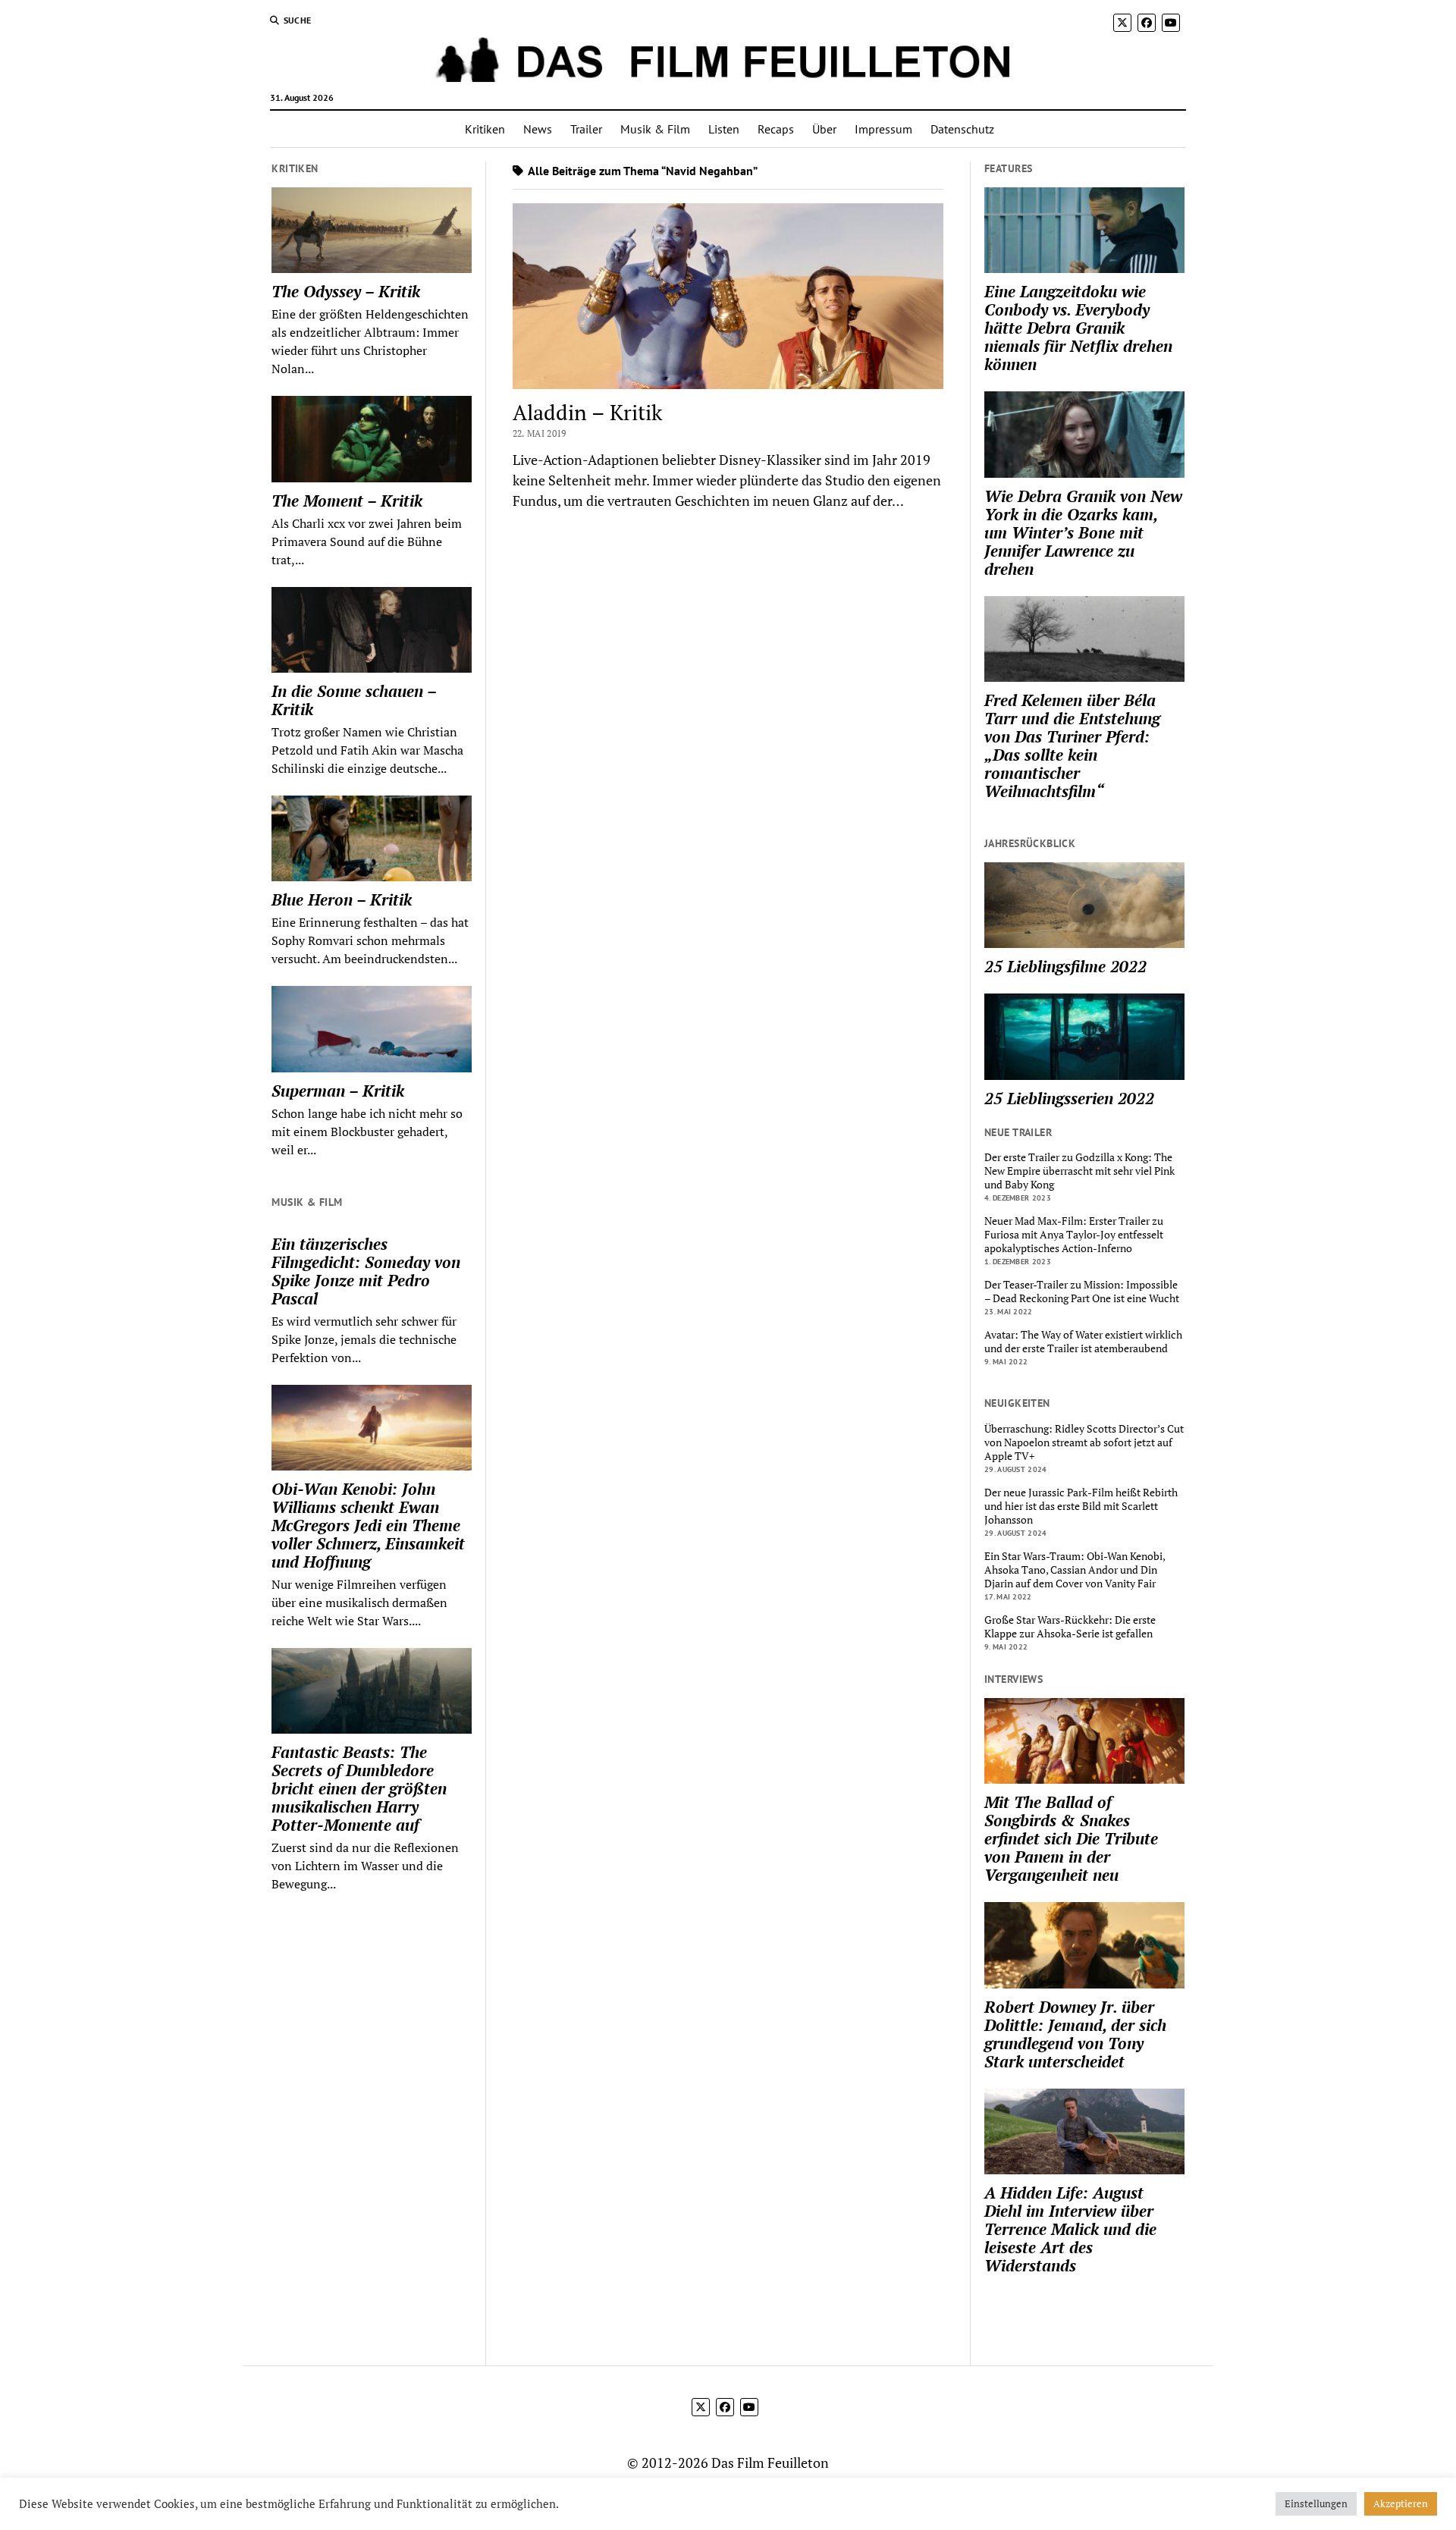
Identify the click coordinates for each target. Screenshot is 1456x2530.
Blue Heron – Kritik (342, 899)
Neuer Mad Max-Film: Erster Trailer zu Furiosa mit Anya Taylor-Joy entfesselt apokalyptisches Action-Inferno (1074, 1235)
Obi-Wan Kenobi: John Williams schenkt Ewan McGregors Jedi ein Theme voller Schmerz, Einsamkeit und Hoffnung (368, 1525)
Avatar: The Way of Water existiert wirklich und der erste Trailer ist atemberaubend (1083, 1342)
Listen (724, 129)
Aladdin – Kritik (587, 412)
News (538, 129)
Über (824, 129)
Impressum (883, 129)
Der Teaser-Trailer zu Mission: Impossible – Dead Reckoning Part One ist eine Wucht (1082, 1292)
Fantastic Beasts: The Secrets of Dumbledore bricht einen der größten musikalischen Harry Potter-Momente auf (359, 1788)
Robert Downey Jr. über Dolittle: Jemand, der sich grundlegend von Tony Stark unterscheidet (1075, 2034)
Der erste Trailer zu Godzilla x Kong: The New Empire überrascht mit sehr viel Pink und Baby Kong (1079, 1171)
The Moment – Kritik (347, 501)
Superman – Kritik (338, 1091)
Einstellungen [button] (1316, 2503)
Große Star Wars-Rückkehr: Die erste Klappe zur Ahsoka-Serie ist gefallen (1070, 1627)
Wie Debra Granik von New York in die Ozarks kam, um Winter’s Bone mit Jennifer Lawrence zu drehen (1083, 532)
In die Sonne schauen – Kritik (354, 700)
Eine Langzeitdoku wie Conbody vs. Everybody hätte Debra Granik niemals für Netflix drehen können (1078, 328)
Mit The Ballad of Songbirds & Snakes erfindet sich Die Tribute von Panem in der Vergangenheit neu (1071, 1838)
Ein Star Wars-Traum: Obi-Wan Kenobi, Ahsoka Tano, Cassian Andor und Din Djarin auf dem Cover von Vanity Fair (1075, 1570)
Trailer (586, 129)
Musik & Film (655, 129)
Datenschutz (962, 129)
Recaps (776, 129)
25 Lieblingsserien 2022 (1069, 1098)
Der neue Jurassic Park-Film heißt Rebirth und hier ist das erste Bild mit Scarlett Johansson (1081, 1506)
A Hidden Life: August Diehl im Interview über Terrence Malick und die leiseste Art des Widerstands (1070, 2229)
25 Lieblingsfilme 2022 (1065, 966)
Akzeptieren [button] (1401, 2503)
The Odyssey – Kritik (346, 291)
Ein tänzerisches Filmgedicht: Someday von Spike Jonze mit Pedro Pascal (366, 1271)
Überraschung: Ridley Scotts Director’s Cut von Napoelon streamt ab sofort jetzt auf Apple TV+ (1084, 1442)
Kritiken (485, 129)
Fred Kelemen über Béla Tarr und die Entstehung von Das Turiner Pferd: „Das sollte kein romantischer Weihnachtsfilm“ (1072, 746)
